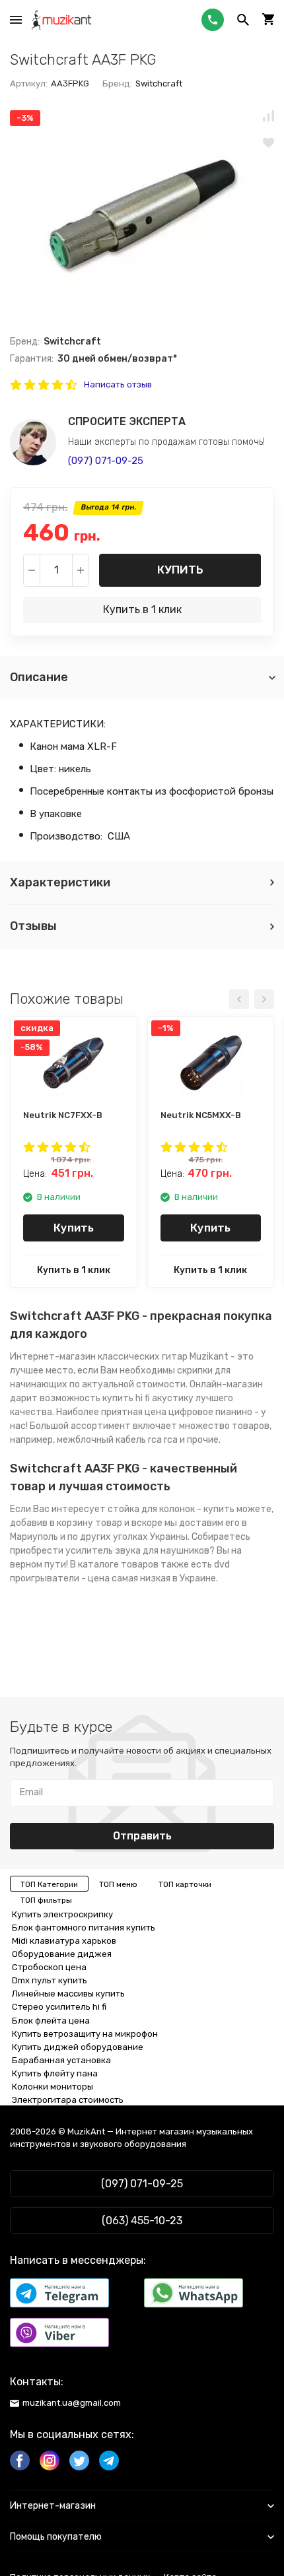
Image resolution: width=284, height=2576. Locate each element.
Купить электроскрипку (62, 1914)
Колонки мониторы (53, 2087)
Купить (180, 570)
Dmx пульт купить (50, 1980)
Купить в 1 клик (142, 610)
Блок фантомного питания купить (84, 1928)
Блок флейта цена (51, 2021)
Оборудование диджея (62, 1954)
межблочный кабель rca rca (117, 1440)
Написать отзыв (118, 384)
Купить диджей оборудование (78, 2047)
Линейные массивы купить (68, 1994)
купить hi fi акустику (148, 1398)
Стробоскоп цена (49, 1967)
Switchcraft (159, 83)
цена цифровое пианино (198, 1412)
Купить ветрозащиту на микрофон (85, 2034)
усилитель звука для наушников (137, 1551)
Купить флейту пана (55, 2073)
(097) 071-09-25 (106, 461)
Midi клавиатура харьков (64, 1941)
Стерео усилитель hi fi (59, 2007)
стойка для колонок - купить (171, 1509)
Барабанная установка (61, 2060)
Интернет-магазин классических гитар (99, 1357)
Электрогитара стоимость (68, 2100)
